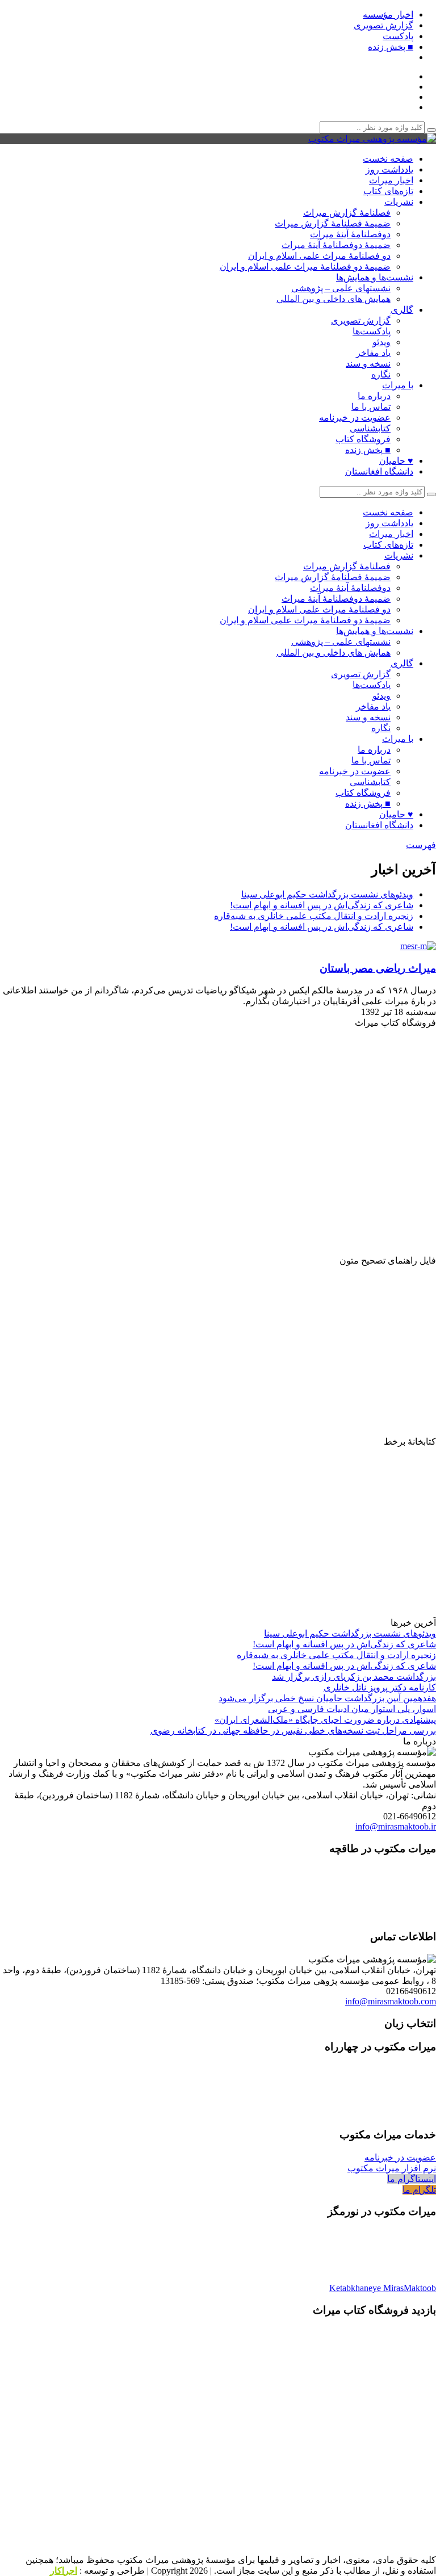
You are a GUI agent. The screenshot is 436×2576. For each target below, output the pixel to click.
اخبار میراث (391, 180)
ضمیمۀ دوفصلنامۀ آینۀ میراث (336, 245)
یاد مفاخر (373, 353)
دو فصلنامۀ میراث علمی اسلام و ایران (319, 256)
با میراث (398, 385)
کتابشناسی (370, 428)
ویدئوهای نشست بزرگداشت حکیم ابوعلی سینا (327, 894)
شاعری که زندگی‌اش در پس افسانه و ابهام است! (322, 905)
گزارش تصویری (383, 25)
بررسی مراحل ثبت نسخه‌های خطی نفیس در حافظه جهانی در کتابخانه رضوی (293, 1730)
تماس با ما (371, 407)
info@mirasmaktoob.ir (396, 1826)
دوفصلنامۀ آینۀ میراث (350, 234)
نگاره (381, 374)
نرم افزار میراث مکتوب (392, 2168)
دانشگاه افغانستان (379, 471)
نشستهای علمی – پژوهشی (341, 288)
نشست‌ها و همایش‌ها (375, 277)
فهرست (421, 845)
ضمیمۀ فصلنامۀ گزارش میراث (333, 223)
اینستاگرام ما (412, 2179)
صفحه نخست (388, 159)
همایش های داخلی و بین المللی (334, 299)
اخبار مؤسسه (388, 14)
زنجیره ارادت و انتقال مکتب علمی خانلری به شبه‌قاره (314, 916)
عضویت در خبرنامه (355, 418)
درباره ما (374, 396)
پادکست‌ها (372, 331)
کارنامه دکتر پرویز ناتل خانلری (380, 1687)
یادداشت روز (389, 169)
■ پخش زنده (391, 47)
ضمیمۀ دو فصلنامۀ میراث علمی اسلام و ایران (305, 267)
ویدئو (381, 342)
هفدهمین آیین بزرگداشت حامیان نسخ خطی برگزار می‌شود (327, 1698)
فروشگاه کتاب (363, 439)
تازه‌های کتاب (388, 191)
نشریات (399, 202)
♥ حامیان (396, 461)
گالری (402, 310)
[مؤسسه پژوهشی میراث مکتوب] (372, 139)
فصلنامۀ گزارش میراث (347, 213)
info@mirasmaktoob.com (391, 2001)
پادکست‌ (398, 36)
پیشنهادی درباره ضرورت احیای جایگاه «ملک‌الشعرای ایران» (325, 1720)
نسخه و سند (368, 364)
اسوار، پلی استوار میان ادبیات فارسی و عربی (352, 1709)
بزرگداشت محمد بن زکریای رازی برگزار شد (354, 1677)
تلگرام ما (419, 2190)
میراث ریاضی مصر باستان (378, 968)
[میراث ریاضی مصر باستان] (415, 946)
